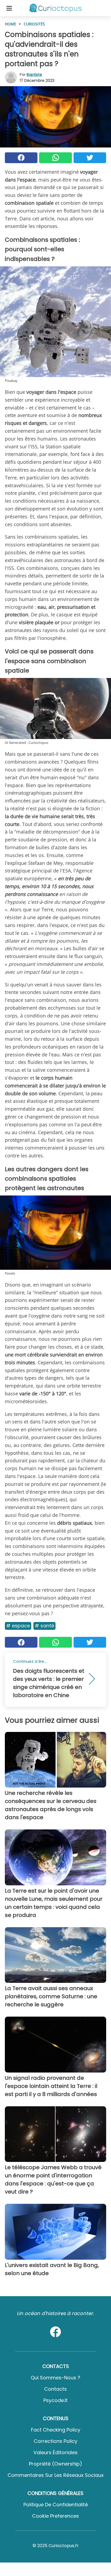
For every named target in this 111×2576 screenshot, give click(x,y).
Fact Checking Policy (56, 2430)
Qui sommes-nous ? (55, 2378)
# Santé (44, 1626)
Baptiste (34, 75)
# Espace (18, 1626)
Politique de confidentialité (56, 2505)
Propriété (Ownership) (55, 2464)
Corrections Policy (55, 2441)
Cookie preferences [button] (55, 2516)
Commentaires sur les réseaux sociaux (56, 2475)
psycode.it (55, 2400)
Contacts (55, 2389)
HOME (11, 24)
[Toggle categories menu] (9, 8)
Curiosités (34, 24)
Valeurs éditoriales (55, 2452)
